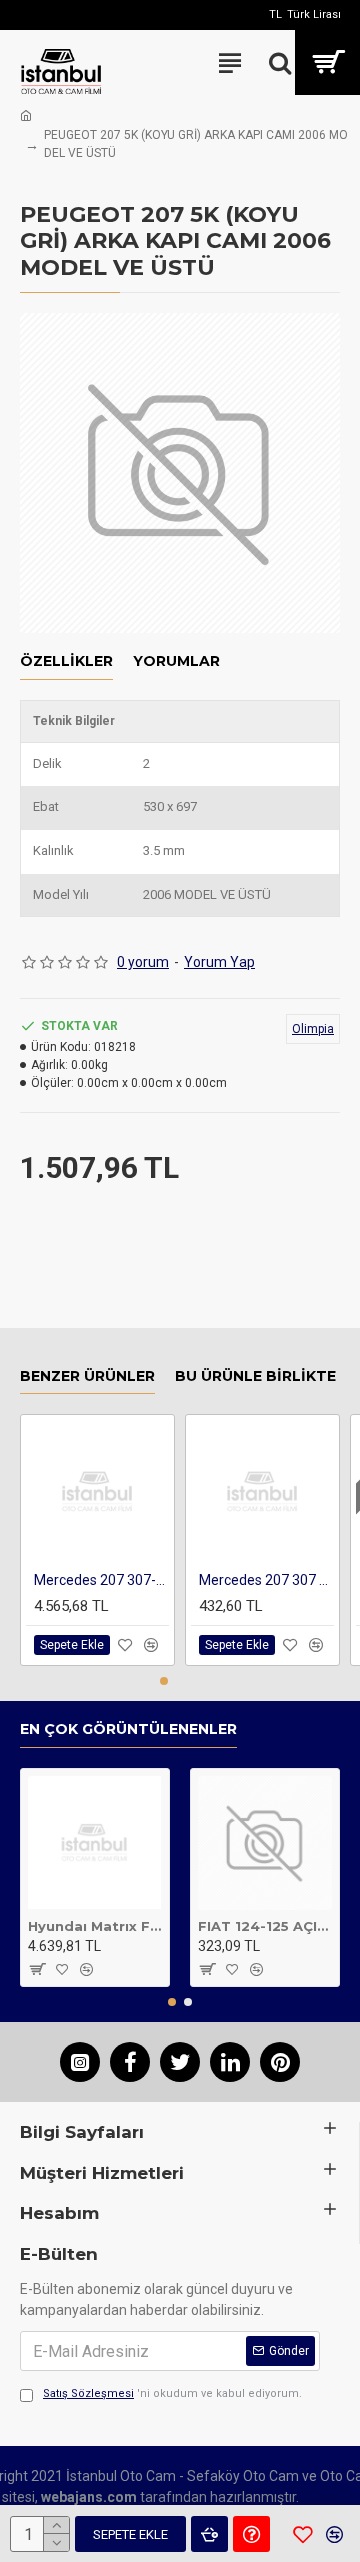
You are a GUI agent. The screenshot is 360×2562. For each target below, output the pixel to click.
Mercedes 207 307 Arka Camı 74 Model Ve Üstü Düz (266, 1580)
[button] (164, 1681)
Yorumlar (176, 661)
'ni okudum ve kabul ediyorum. (172, 2393)
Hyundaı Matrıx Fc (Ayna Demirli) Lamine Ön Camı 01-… (95, 1926)
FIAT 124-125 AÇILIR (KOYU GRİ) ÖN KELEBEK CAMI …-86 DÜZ (265, 1926)
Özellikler (66, 661)
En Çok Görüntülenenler (128, 1729)
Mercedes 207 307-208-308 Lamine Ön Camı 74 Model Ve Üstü (101, 1580)
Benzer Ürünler (87, 1376)
